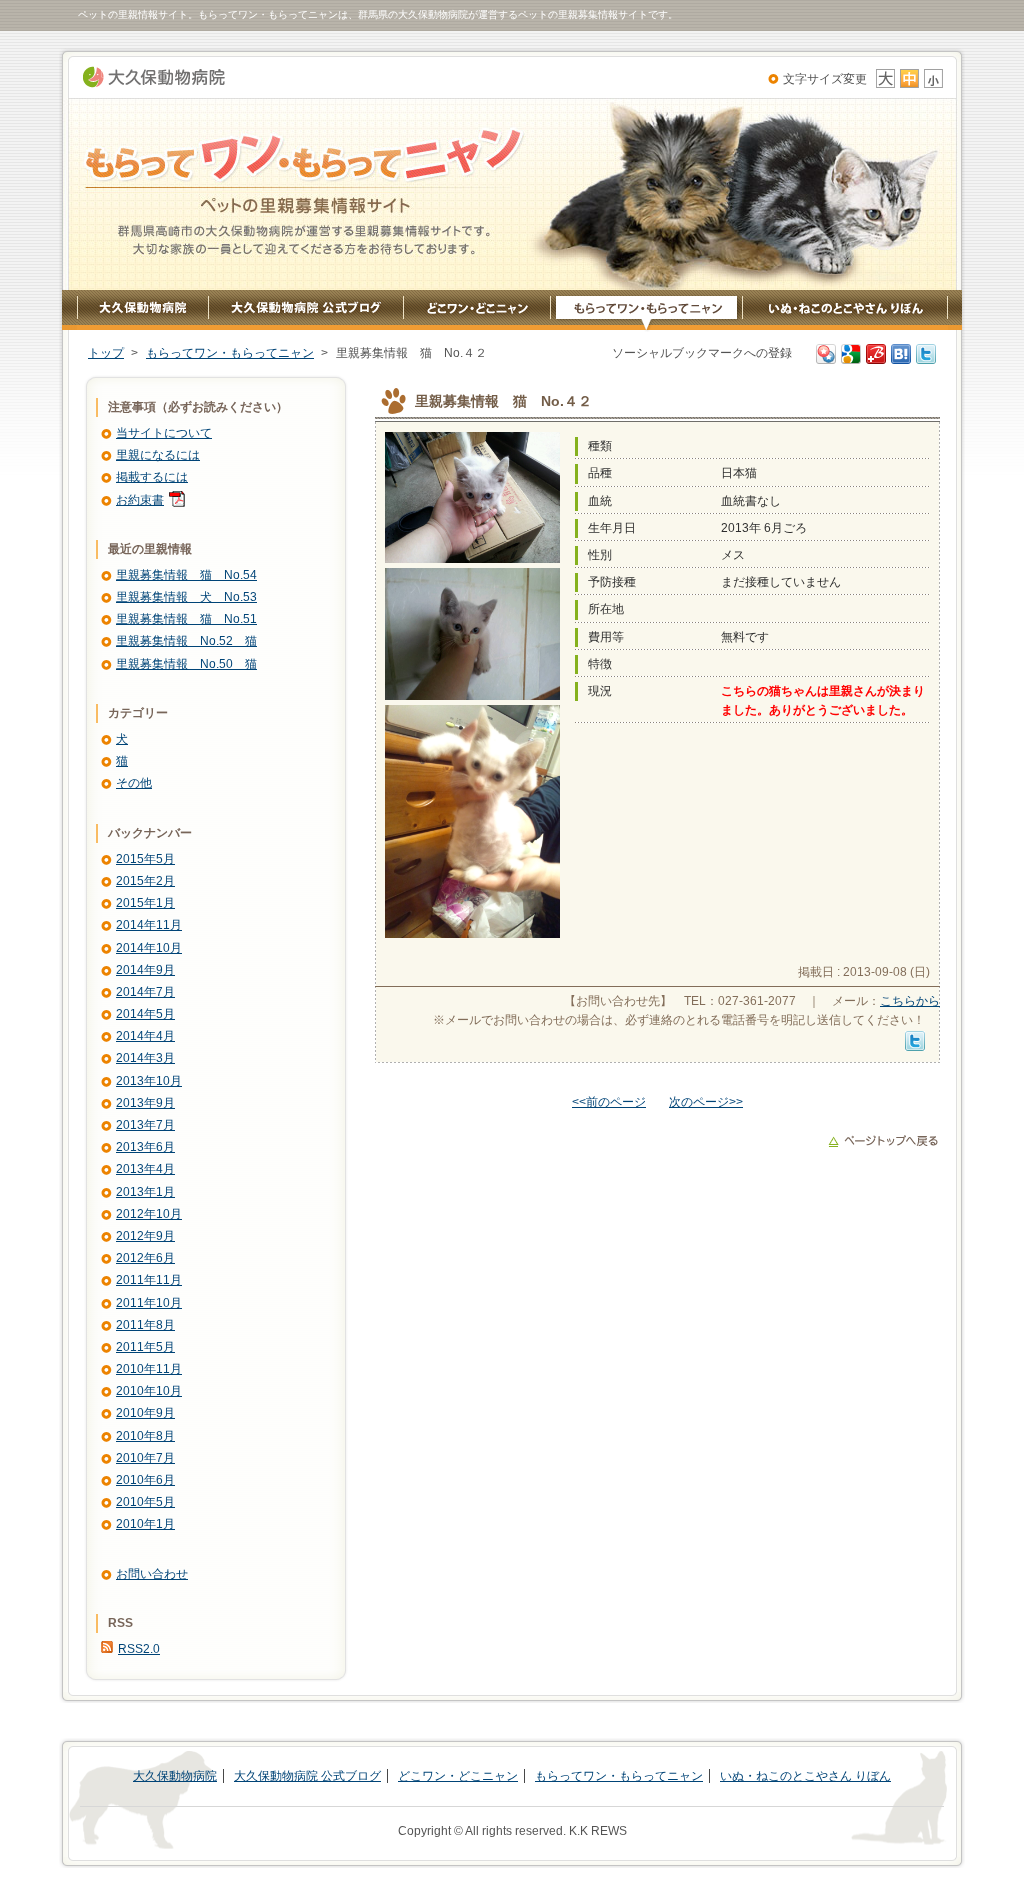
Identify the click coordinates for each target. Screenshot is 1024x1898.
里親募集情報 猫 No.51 (186, 619)
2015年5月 (145, 859)
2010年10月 (149, 1391)
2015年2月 (145, 881)
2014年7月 (145, 992)
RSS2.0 (139, 1649)
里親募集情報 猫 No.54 (186, 575)
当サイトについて (164, 433)
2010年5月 (145, 1502)
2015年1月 (145, 903)
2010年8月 (145, 1436)
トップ (106, 353)
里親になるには (158, 455)
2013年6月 (145, 1147)
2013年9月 (145, 1103)
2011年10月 (149, 1303)
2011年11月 (149, 1280)
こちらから (910, 1001)
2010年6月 (145, 1480)
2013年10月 (149, 1081)
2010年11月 (149, 1369)
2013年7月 (145, 1125)
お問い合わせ (152, 1574)
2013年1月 (145, 1192)
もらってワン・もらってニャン (647, 311)
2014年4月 (145, 1036)
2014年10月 (149, 948)
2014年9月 (145, 970)
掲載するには (152, 477)
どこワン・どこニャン (477, 311)
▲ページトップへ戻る (883, 1141)
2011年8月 (145, 1325)
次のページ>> (706, 1102)
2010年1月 (145, 1524)
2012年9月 (145, 1236)
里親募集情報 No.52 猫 (186, 641)
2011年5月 (145, 1347)
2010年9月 (145, 1413)
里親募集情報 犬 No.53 (186, 597)
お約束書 (140, 500)
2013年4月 (145, 1169)
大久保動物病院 (154, 77)
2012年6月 (145, 1258)
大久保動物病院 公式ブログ (306, 311)
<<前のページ (609, 1102)
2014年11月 (149, 925)
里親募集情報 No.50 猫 (186, 664)
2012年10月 (149, 1214)
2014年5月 (145, 1014)
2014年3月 (145, 1058)
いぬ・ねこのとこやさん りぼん (845, 311)
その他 (134, 783)
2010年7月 (145, 1458)
